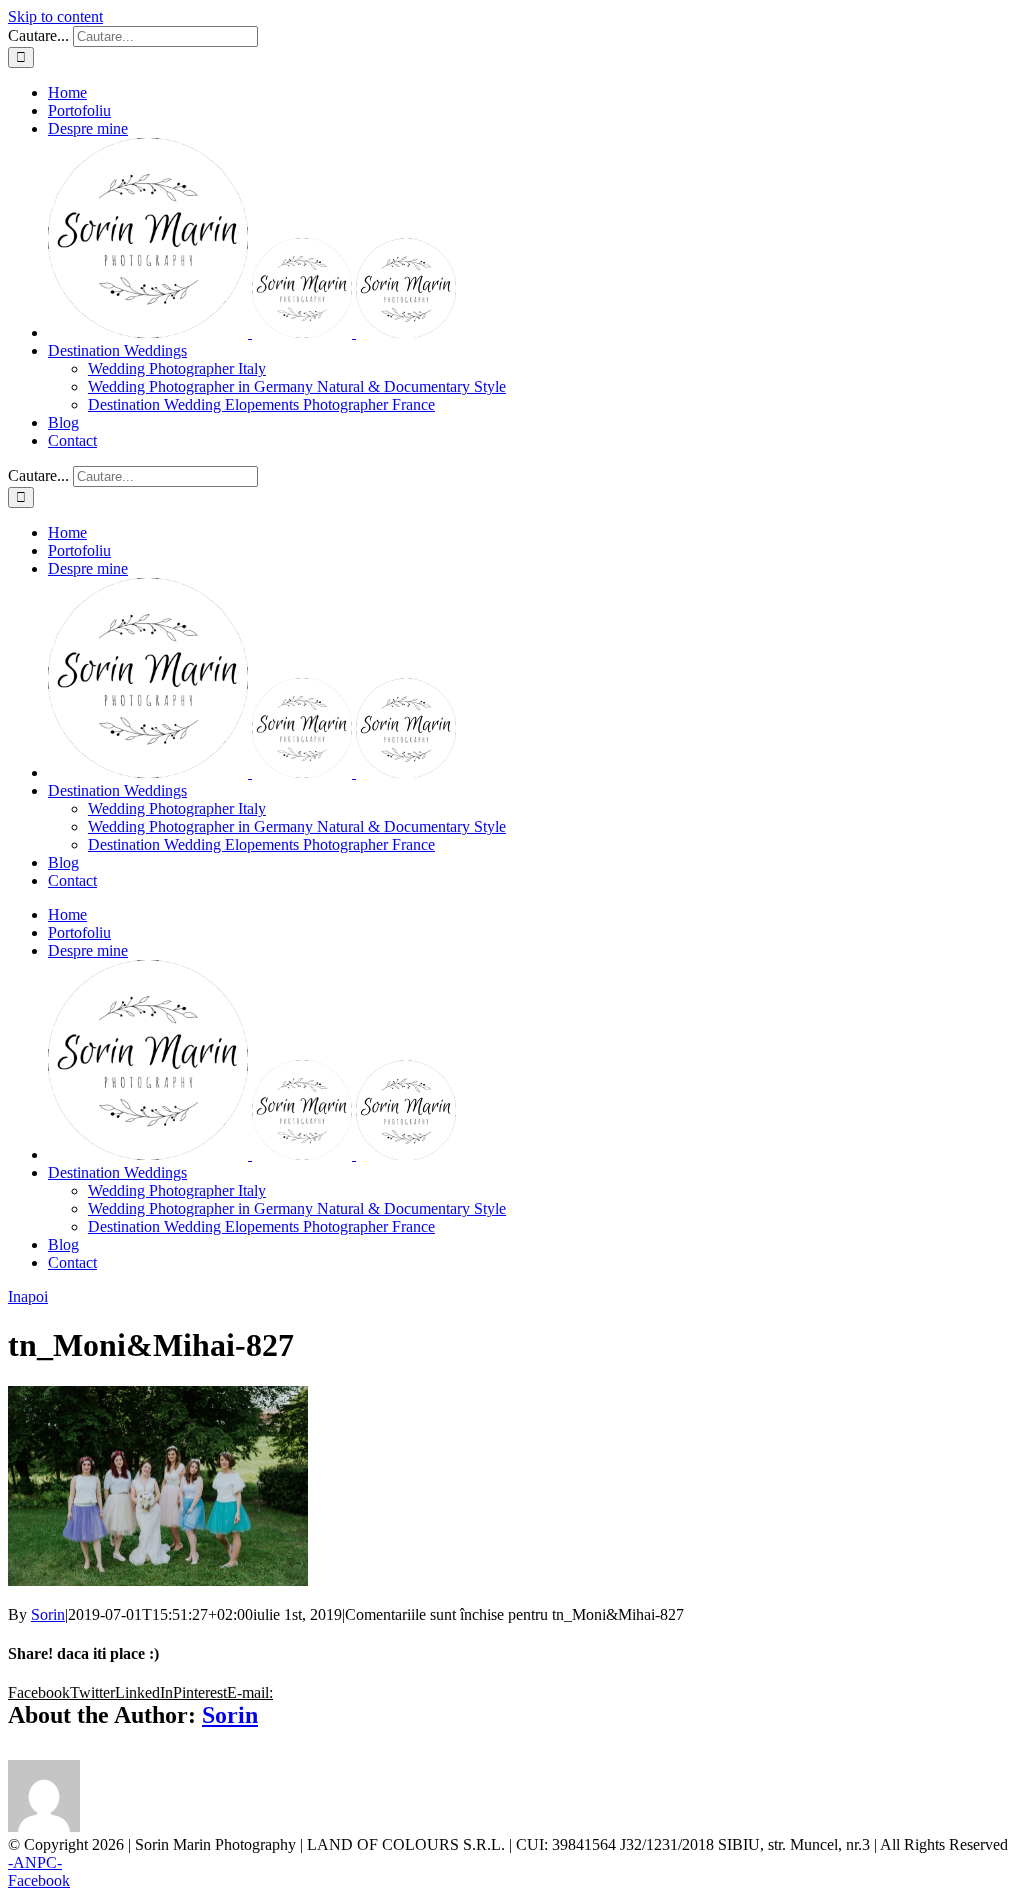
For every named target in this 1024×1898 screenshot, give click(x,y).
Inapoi (28, 1296)
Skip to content (55, 16)
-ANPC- (35, 1862)
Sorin (48, 1614)
